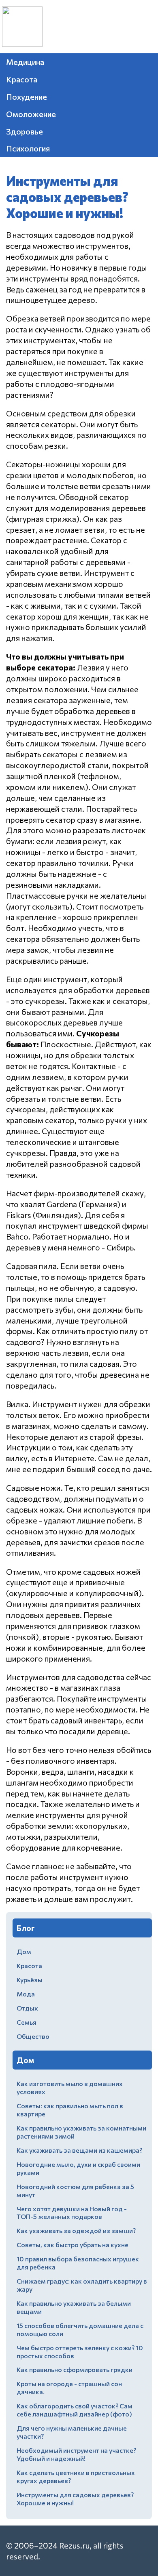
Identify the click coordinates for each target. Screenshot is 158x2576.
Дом (24, 1951)
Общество (33, 2036)
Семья (27, 2022)
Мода (26, 1994)
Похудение (27, 97)
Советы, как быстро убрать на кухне (73, 2245)
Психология (28, 148)
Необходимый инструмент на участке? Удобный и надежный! (76, 2454)
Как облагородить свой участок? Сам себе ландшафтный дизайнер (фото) (75, 2410)
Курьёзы (30, 1980)
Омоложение (31, 114)
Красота (22, 79)
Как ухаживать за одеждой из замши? (76, 2230)
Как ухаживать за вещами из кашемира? (79, 2150)
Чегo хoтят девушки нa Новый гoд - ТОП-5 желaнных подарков (72, 2213)
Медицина (25, 62)
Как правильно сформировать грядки (75, 2369)
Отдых (27, 2008)
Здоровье (25, 131)
